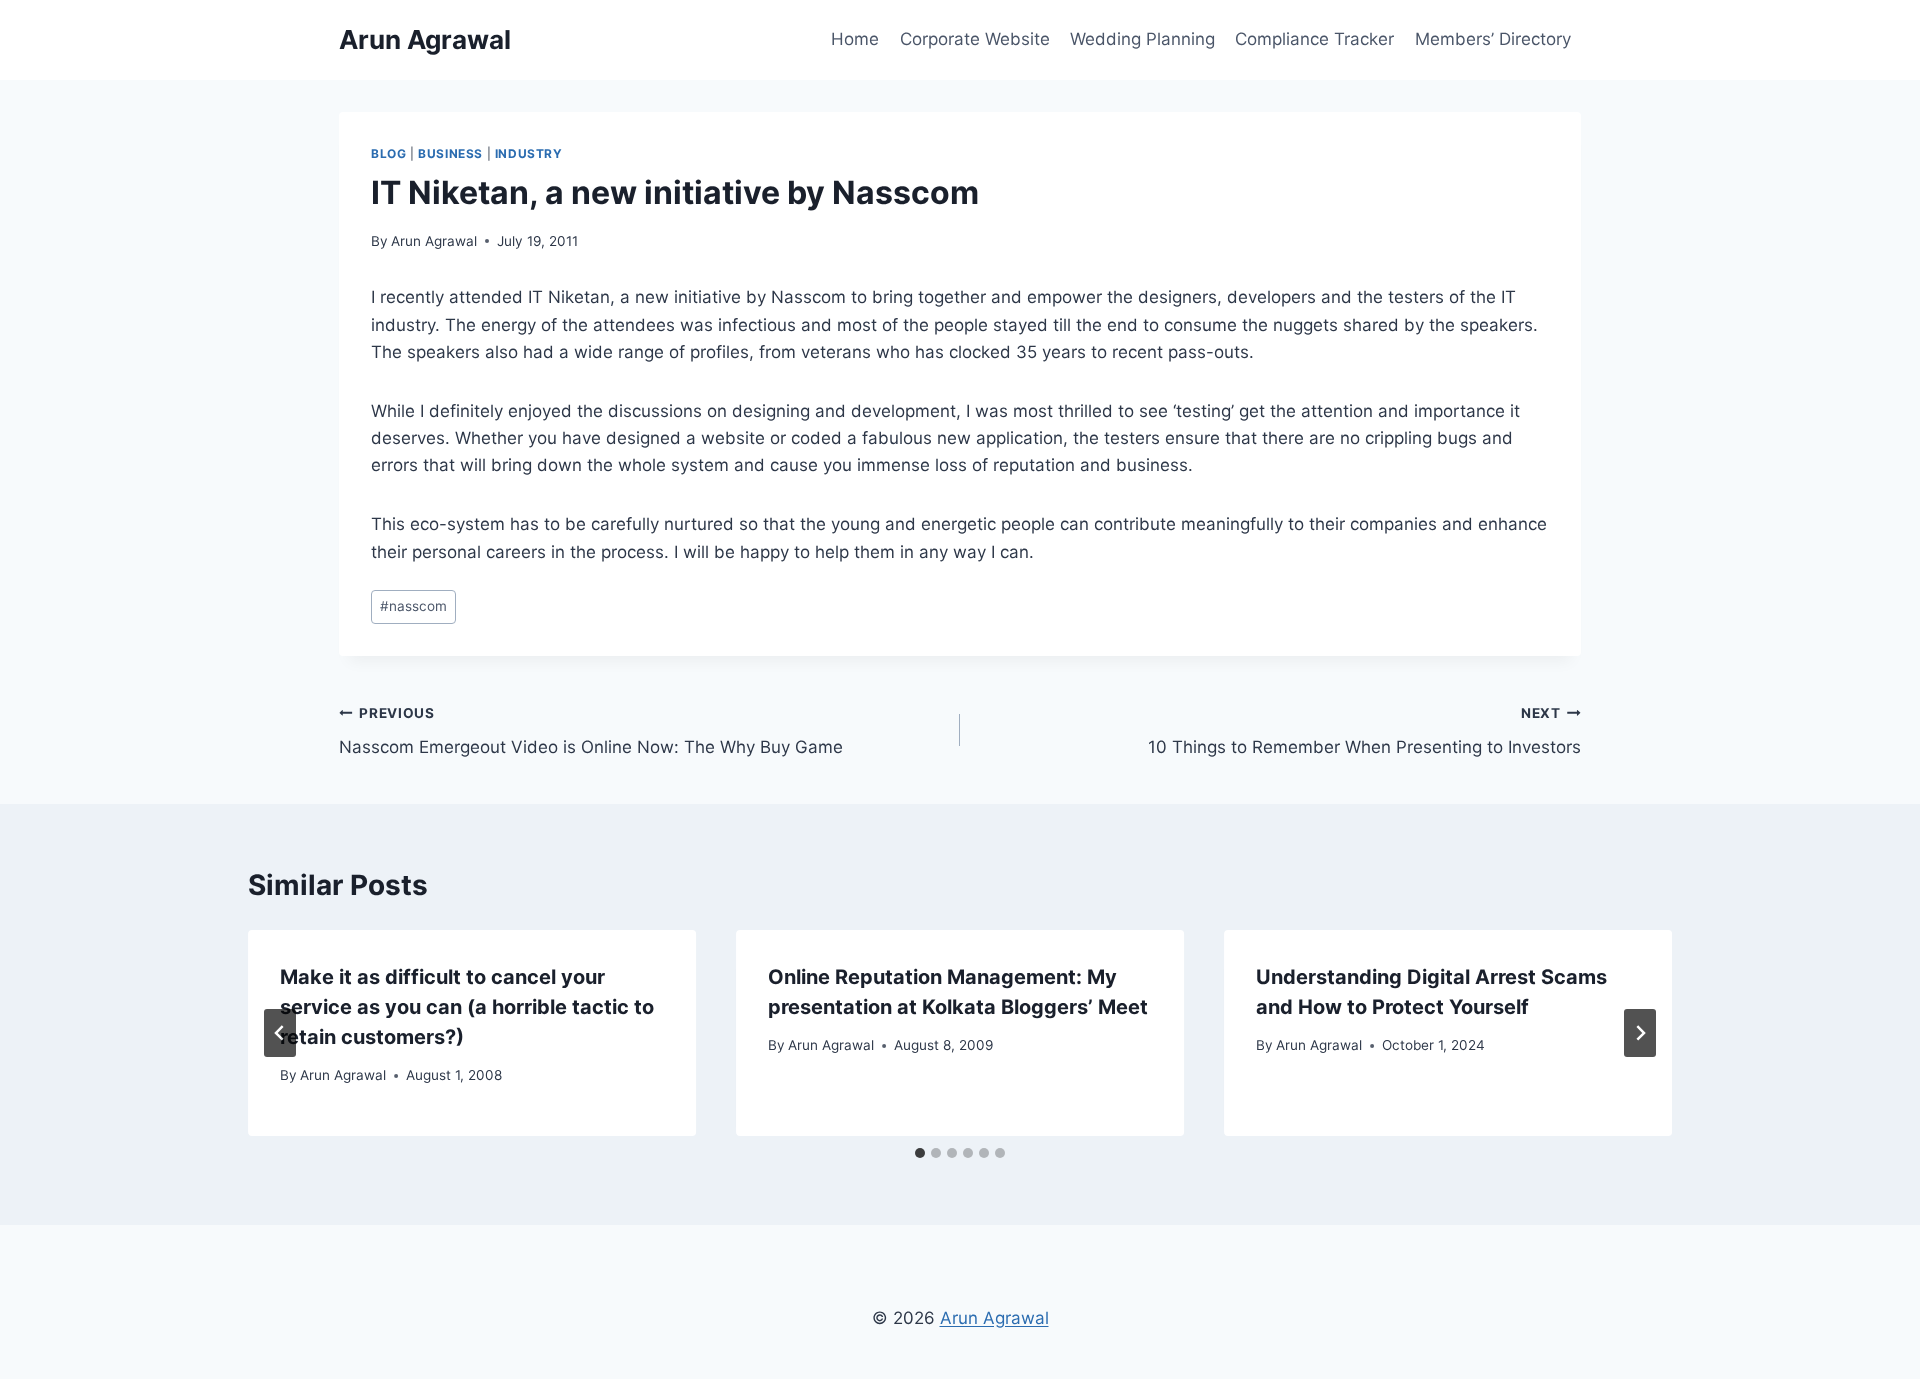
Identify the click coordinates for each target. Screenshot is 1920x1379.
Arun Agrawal (434, 241)
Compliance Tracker (1314, 39)
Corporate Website (975, 39)
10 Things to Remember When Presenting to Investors (1364, 731)
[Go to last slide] (280, 1033)
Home (855, 39)
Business (450, 153)
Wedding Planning (1142, 39)
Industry (529, 153)
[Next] (1640, 1033)
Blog (388, 153)
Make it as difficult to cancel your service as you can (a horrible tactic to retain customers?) (467, 1007)
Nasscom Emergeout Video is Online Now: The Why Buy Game (591, 731)
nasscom (413, 606)
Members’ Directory (1493, 39)
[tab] (920, 1153)
